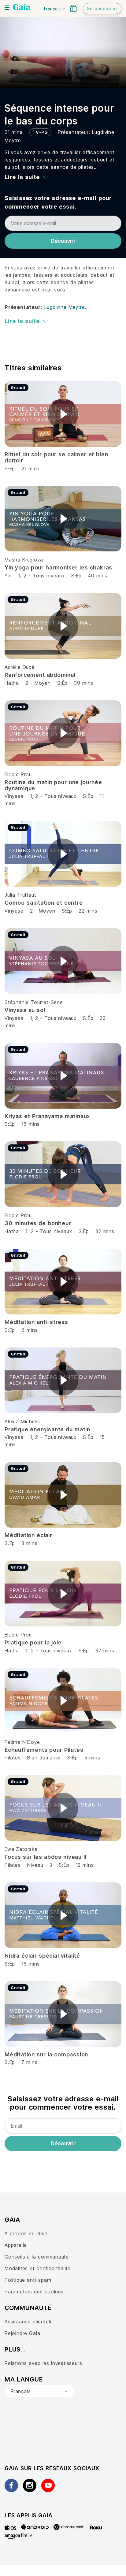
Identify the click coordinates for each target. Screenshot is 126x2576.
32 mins (105, 1231)
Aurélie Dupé (20, 667)
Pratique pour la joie (33, 1642)
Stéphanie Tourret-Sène (34, 1002)
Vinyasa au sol (25, 1010)
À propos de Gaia (26, 2233)
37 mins (105, 1651)
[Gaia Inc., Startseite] (22, 8)
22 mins (88, 911)
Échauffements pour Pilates (44, 1750)
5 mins (92, 1758)
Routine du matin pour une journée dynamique (53, 785)
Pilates (13, 1758)
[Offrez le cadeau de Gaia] (73, 8)
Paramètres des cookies (34, 2292)
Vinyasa (14, 796)
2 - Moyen (39, 683)
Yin (8, 576)
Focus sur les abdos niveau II (46, 1857)
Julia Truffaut (20, 895)
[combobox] (39, 2391)
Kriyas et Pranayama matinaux (47, 1116)
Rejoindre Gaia (22, 2333)
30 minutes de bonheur (38, 1223)
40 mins (98, 576)
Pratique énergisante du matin (47, 1429)
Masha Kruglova (24, 560)
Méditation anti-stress (36, 1322)
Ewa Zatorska (21, 1849)
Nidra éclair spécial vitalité (42, 1956)
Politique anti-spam (28, 2280)
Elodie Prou (18, 774)
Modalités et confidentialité (38, 2268)
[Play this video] (63, 414)
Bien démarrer (44, 1758)
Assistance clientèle (29, 2322)
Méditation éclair (28, 1535)
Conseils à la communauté (37, 2257)
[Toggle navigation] (7, 8)
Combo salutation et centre (44, 903)
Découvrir (63, 241)
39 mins (84, 683)
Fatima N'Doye (22, 1742)
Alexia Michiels (22, 1421)
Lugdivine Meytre (65, 307)
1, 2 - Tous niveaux (42, 576)
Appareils (16, 2245)
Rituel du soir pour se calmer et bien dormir (56, 457)
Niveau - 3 (40, 1865)
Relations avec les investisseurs (43, 2363)
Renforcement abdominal (40, 675)
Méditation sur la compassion (46, 2054)
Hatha (12, 683)
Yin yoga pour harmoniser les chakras (58, 567)
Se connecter (102, 8)
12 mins (85, 1865)
